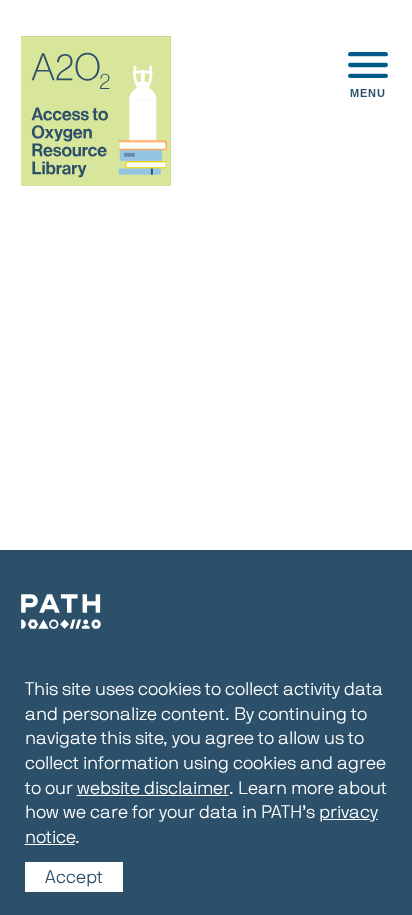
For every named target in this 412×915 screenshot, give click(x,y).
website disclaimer (153, 787)
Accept (74, 877)
